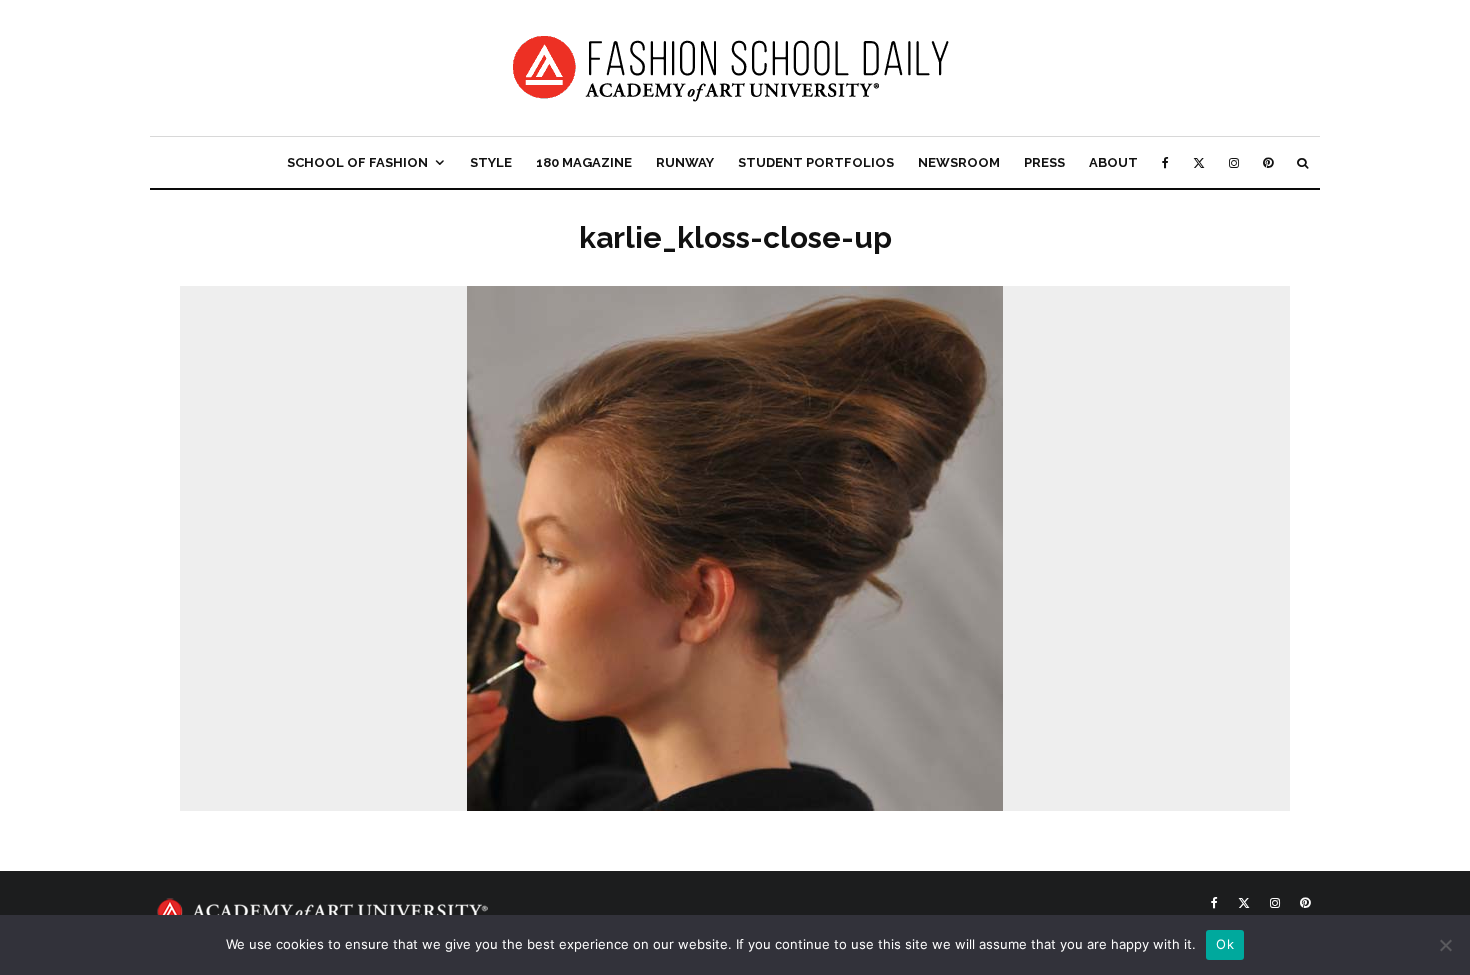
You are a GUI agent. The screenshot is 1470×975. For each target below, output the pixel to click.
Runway (685, 162)
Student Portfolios (816, 162)
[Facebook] (1165, 162)
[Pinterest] (1268, 162)
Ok (1225, 944)
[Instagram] (1234, 162)
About (1113, 162)
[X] (1199, 162)
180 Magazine (584, 162)
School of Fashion (357, 162)
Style (491, 162)
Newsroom (959, 162)
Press (1044, 162)
